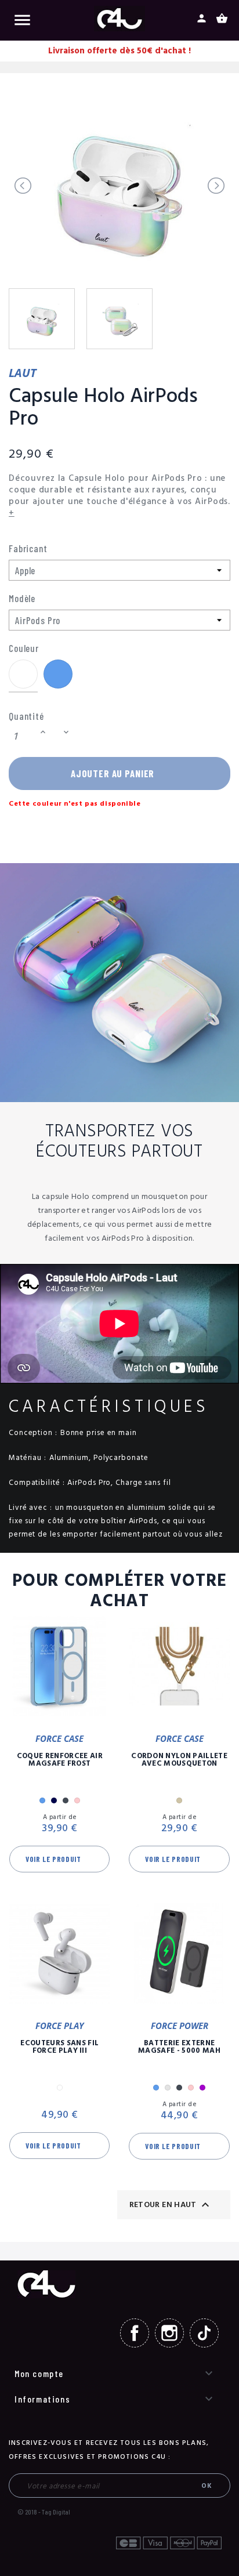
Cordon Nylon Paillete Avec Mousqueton (179, 1760)
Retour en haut (171, 2205)
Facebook (135, 2333)
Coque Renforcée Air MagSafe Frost (60, 1760)
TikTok (204, 2333)
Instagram (169, 2333)
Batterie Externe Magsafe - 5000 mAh (179, 2047)
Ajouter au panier (113, 773)
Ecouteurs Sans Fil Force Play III (59, 2047)
